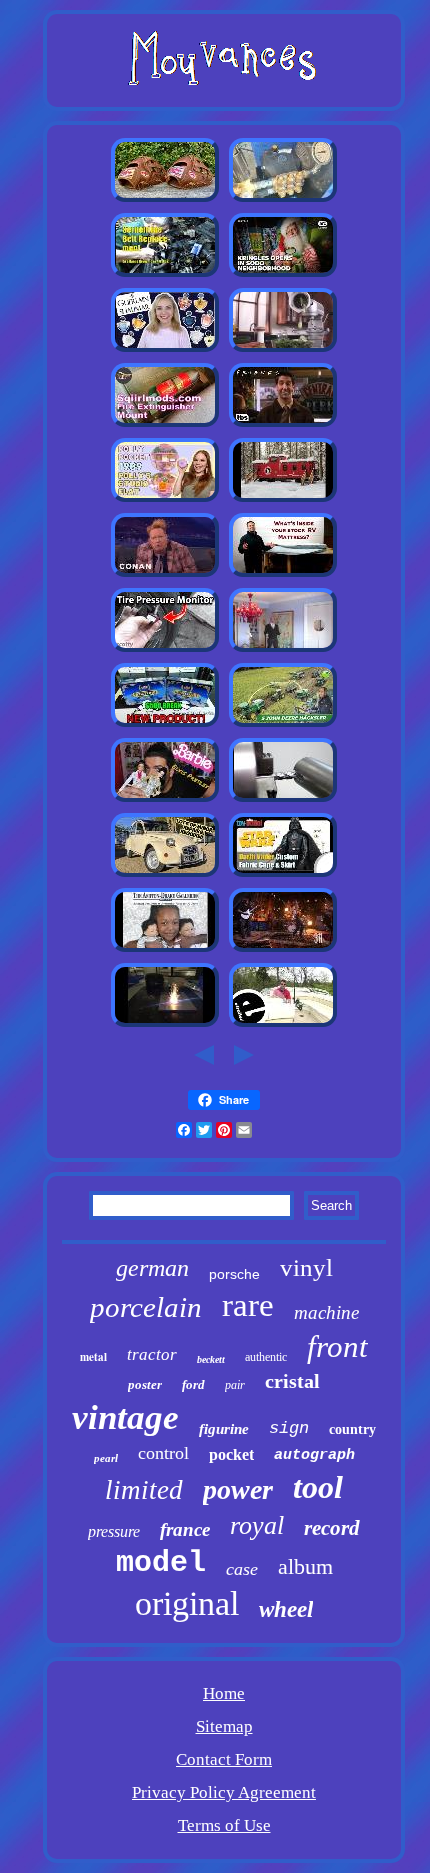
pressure (114, 1531)
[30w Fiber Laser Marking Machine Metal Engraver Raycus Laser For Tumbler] (165, 1024)
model (161, 1563)
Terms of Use (224, 1825)
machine (326, 1312)
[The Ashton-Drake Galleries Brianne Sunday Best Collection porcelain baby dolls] (165, 949)
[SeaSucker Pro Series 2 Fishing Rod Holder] (283, 1024)
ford (193, 1384)
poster (145, 1384)
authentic (266, 1357)
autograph (314, 1455)
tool (318, 1487)
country (352, 1429)
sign (289, 1428)
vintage (125, 1417)
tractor (152, 1354)
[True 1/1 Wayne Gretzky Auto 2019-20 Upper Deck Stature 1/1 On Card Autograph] (165, 724)
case (242, 1569)
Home (224, 1693)
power (238, 1489)
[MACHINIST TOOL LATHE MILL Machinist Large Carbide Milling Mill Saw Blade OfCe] (283, 799)
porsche (234, 1274)
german (152, 1268)
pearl (106, 1458)
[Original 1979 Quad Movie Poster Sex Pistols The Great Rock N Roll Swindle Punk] (165, 574)
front (337, 1346)
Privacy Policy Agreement (224, 1792)
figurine (224, 1429)
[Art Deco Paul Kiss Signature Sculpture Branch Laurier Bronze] (283, 649)
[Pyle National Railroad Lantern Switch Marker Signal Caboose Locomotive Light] (283, 499)
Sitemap (224, 1726)
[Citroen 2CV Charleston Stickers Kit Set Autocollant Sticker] (165, 874)
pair (235, 1385)
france (185, 1529)
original (187, 1603)
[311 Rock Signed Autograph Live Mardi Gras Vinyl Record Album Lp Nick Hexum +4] (283, 949)
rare (248, 1305)
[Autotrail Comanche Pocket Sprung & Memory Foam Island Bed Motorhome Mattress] (283, 574)
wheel (286, 1609)
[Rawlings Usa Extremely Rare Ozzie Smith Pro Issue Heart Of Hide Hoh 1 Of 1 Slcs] (165, 199)
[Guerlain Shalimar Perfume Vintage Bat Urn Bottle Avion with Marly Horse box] (165, 349)
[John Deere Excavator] (283, 724)
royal (257, 1525)
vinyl (306, 1267)
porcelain (146, 1307)
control (163, 1453)
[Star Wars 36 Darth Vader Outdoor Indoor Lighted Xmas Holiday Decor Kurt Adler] (283, 874)
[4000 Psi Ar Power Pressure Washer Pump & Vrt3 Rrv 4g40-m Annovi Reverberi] (283, 199)
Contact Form (224, 1759)
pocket (231, 1454)
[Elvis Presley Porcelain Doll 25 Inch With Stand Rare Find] (165, 799)
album (305, 1566)
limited (144, 1490)
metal (93, 1357)
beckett (211, 1359)
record (332, 1528)
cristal (292, 1381)
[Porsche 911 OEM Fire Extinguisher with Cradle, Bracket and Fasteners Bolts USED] (165, 424)
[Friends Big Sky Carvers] (283, 424)
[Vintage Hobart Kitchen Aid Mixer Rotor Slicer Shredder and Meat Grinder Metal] (283, 349)
